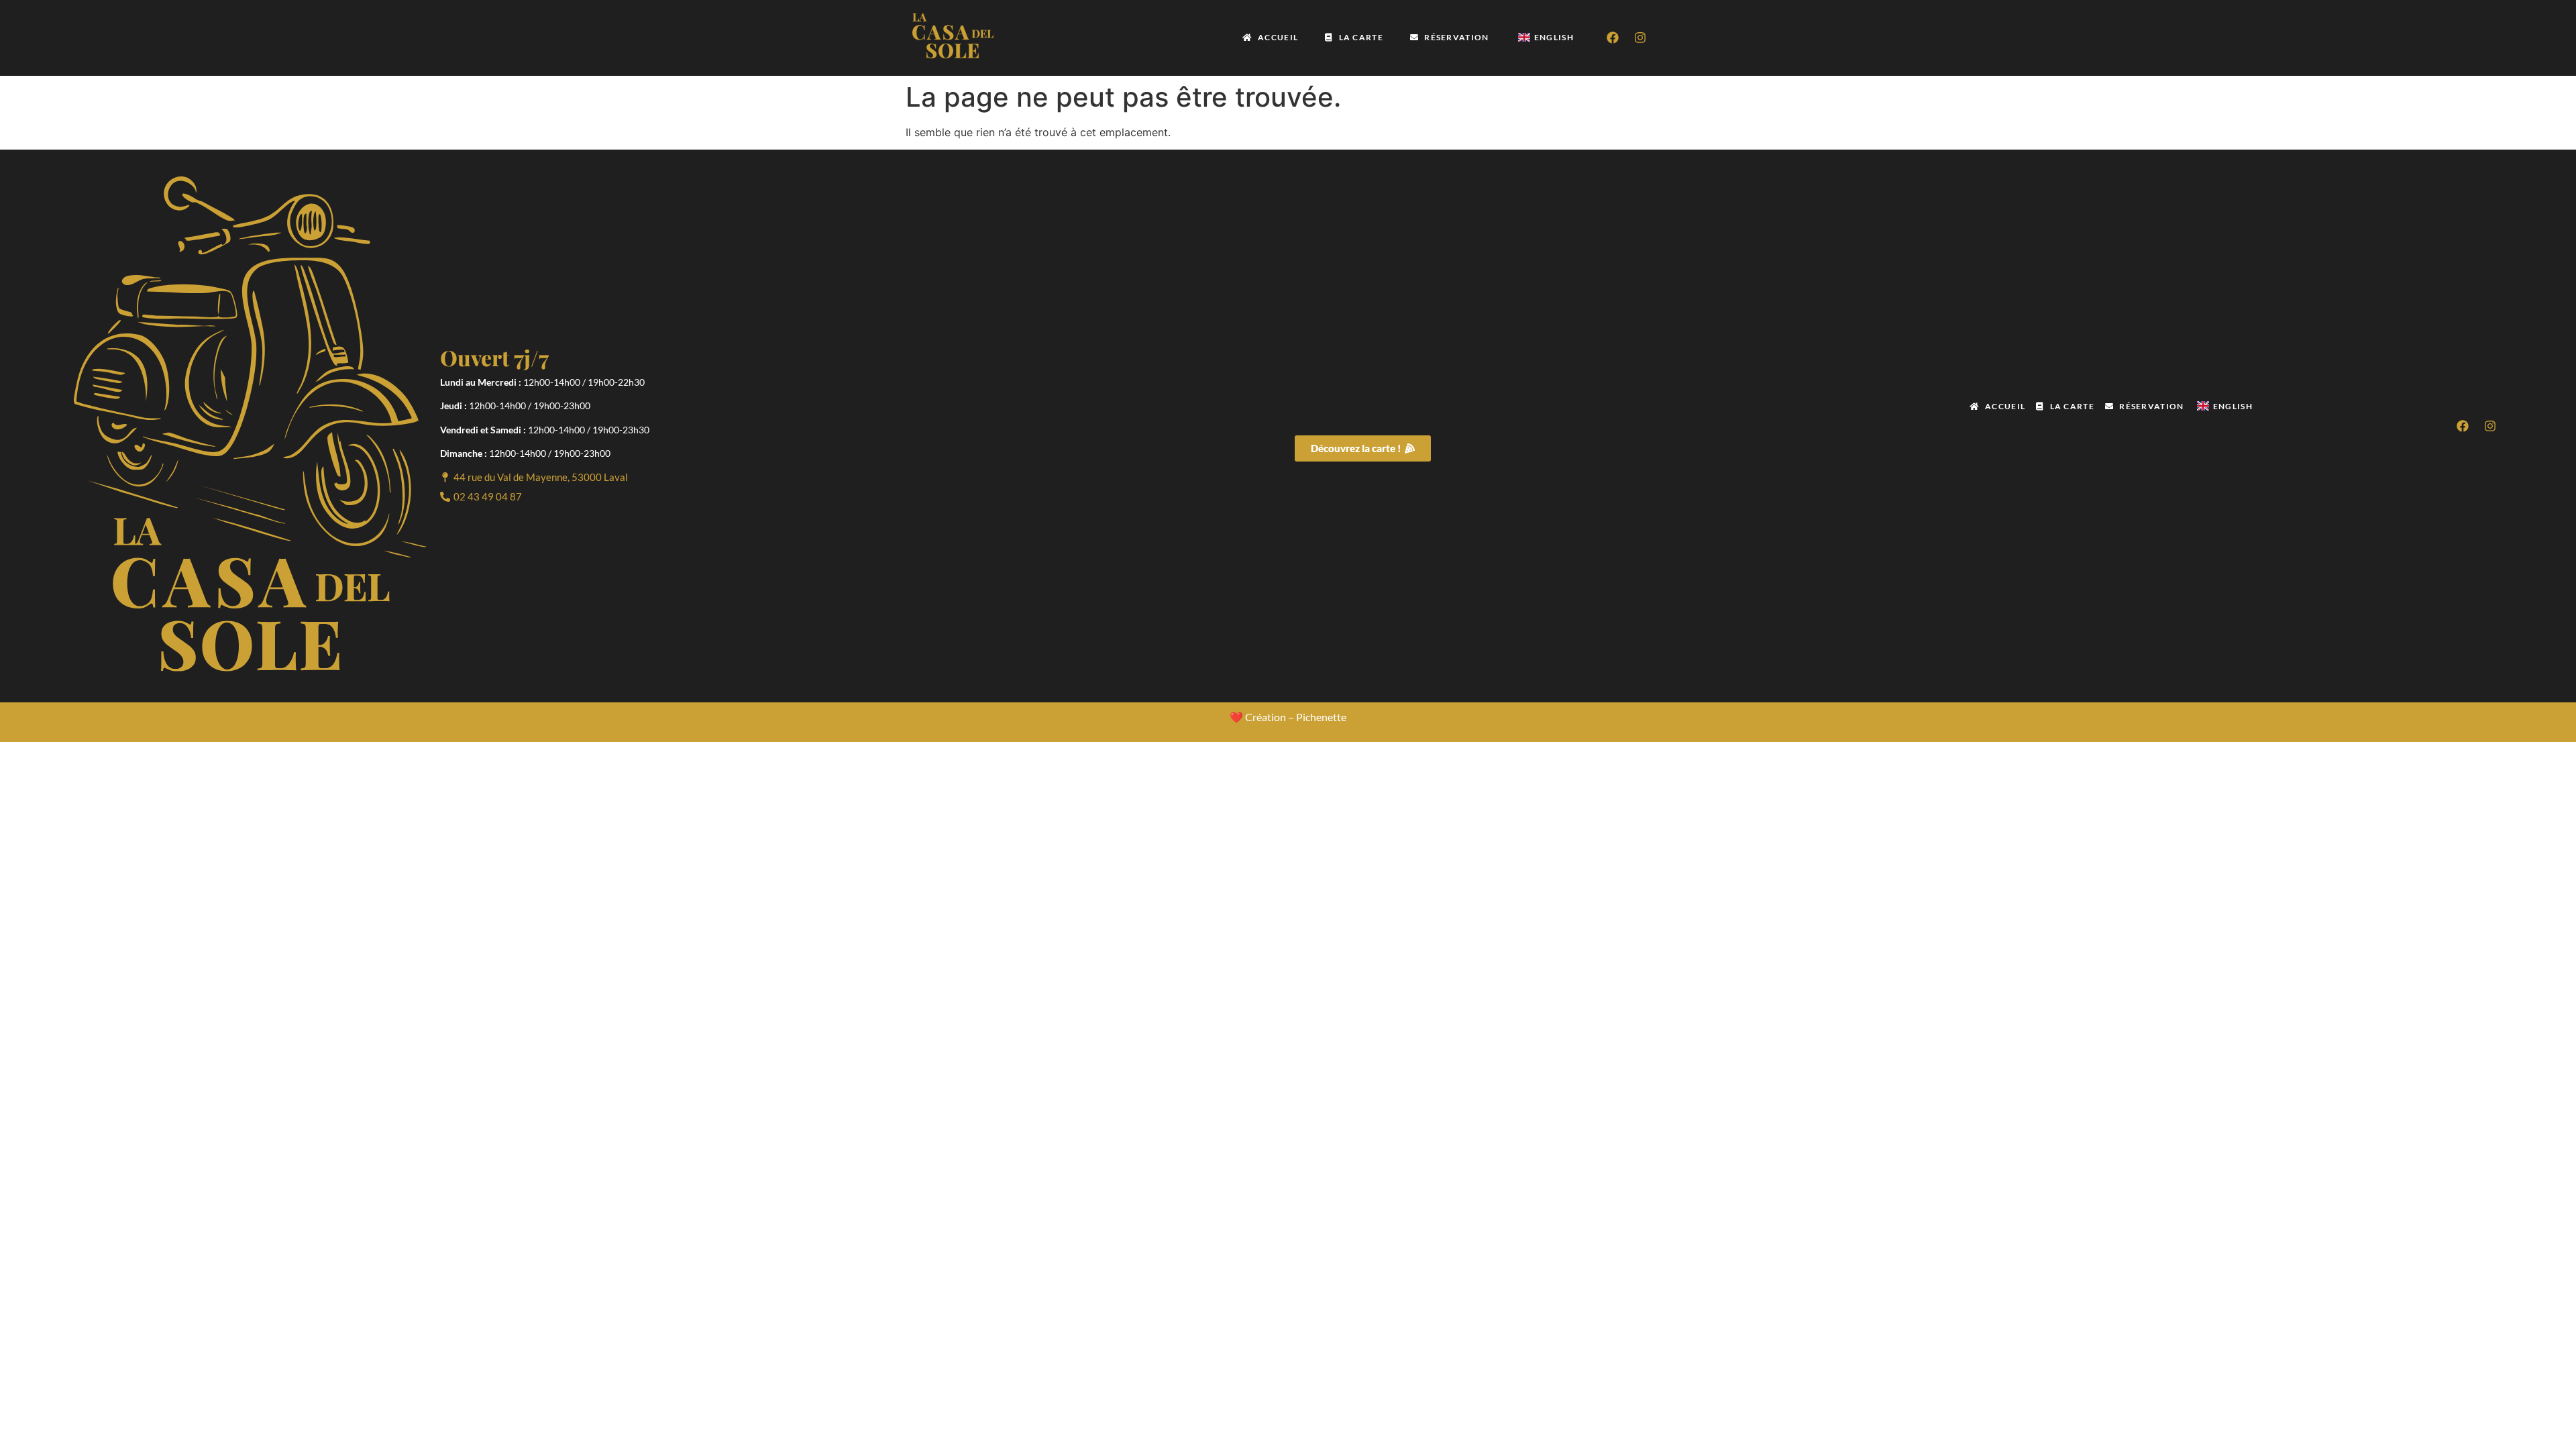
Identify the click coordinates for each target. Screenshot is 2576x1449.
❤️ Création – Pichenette (1288, 717)
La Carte (1361, 37)
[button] (534, 477)
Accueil (1278, 37)
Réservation (1456, 37)
